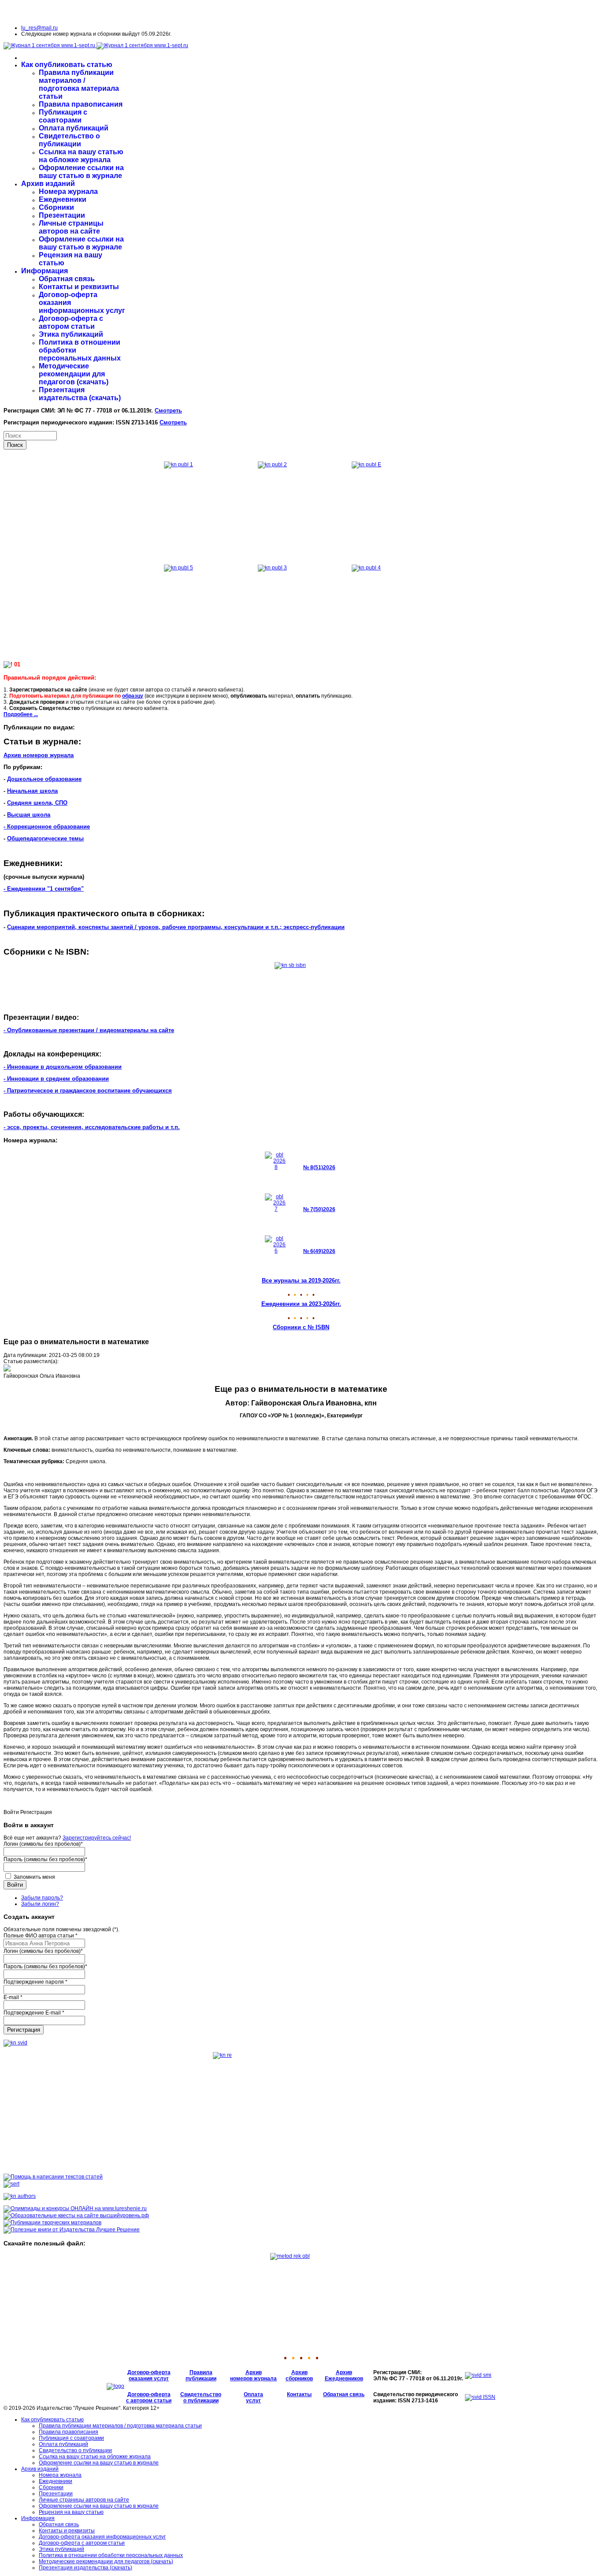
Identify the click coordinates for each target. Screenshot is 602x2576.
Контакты (299, 2394)
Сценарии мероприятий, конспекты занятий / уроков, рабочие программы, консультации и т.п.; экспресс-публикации (176, 927)
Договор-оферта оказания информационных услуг (102, 2537)
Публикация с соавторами (63, 116)
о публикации (201, 2401)
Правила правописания (81, 104)
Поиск (15, 445)
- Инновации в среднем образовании (56, 1079)
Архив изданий (48, 184)
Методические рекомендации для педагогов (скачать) (74, 374)
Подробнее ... (21, 714)
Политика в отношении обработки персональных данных (111, 2555)
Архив (254, 2372)
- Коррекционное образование (47, 827)
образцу (133, 696)
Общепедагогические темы (45, 838)
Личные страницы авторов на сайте (71, 227)
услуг (253, 2401)
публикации (201, 2379)
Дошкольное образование (44, 779)
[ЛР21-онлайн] (75, 2208)
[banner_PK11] (72, 2230)
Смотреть (168, 411)
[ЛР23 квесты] (76, 2215)
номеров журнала (253, 2379)
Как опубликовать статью (67, 65)
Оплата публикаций (74, 128)
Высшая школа (29, 815)
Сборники (56, 207)
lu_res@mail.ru (39, 28)
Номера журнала (68, 191)
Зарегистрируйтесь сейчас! (97, 1838)
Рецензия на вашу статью (71, 2512)
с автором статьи (149, 2401)
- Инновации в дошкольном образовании (63, 1067)
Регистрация (24, 2030)
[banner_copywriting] (53, 2177)
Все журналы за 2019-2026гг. (301, 1281)
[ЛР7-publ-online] (52, 2223)
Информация (45, 271)
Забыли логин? (40, 1904)
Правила (201, 2372)
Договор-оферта (149, 2372)
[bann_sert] (11, 2184)
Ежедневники (63, 199)
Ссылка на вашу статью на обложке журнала (81, 156)
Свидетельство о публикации (69, 140)
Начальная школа (32, 791)
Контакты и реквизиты (79, 287)
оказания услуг (149, 2379)
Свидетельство (201, 2394)
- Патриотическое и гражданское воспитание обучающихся (88, 1091)
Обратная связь (67, 279)
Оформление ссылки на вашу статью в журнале (81, 172)
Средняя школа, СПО (37, 803)
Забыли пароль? (42, 1898)
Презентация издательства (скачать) (80, 394)
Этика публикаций (71, 334)
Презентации (62, 215)
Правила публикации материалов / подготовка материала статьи (79, 84)
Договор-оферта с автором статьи (71, 322)
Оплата (253, 2394)
